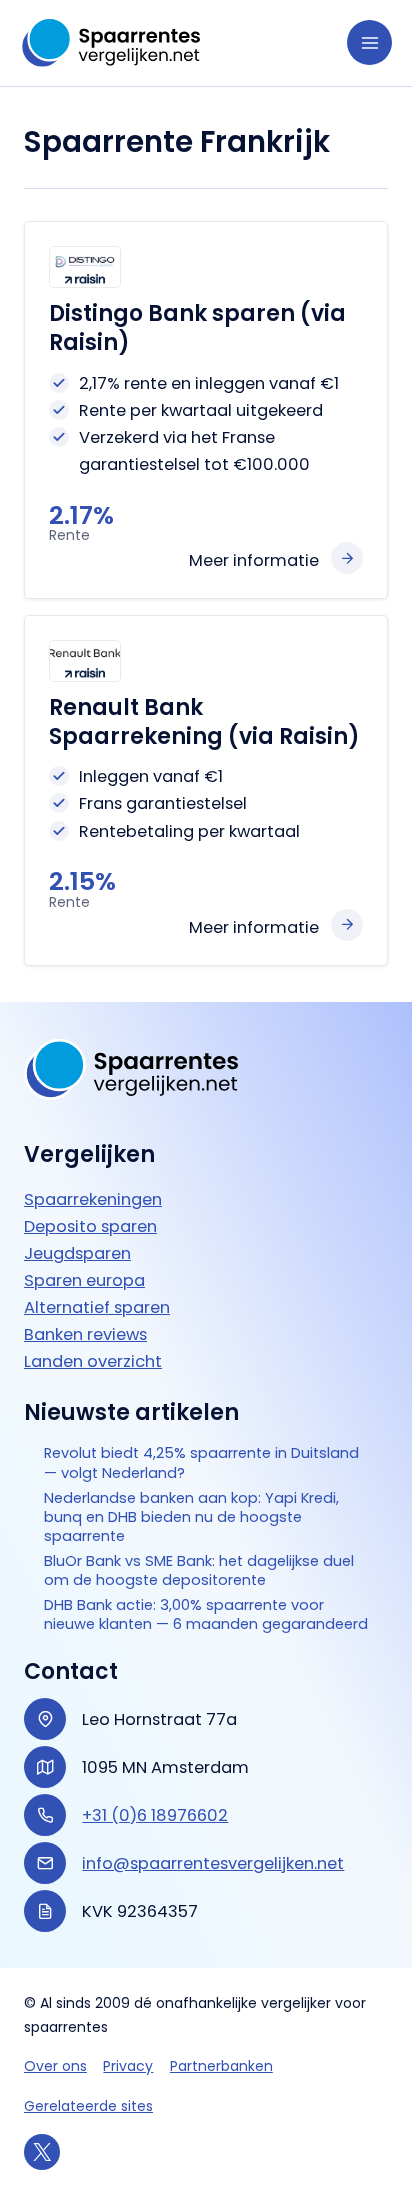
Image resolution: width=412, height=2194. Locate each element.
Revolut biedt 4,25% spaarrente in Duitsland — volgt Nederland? (201, 1463)
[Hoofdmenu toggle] (369, 42)
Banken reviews (85, 1334)
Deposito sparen (90, 1226)
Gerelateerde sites (88, 2106)
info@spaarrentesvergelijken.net (213, 1863)
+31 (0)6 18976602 (155, 1815)
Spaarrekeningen (93, 1199)
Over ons (55, 2066)
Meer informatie (254, 560)
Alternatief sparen (97, 1307)
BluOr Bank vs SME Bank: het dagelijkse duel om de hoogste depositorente (199, 1571)
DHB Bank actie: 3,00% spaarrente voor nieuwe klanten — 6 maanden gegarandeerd (206, 1615)
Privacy (128, 2066)
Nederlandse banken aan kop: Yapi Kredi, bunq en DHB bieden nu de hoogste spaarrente (191, 1517)
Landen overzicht (93, 1361)
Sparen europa (84, 1280)
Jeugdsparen (77, 1253)
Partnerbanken (221, 2066)
